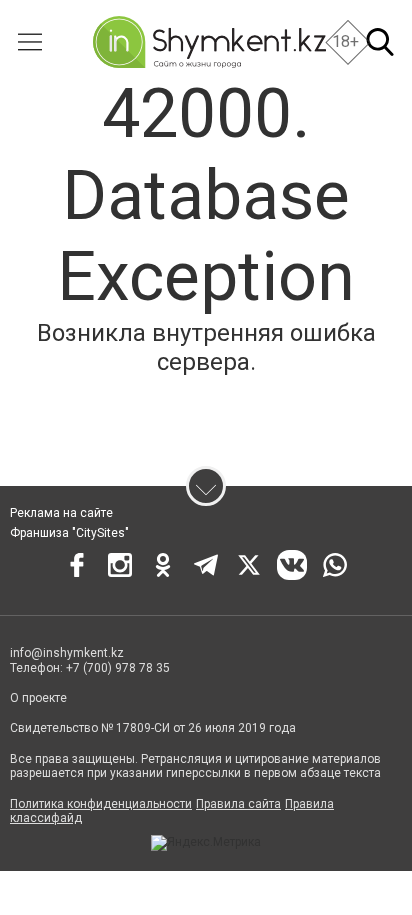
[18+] (209, 42)
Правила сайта (238, 804)
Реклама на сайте (61, 513)
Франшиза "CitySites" (69, 533)
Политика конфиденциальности (101, 804)
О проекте (38, 698)
